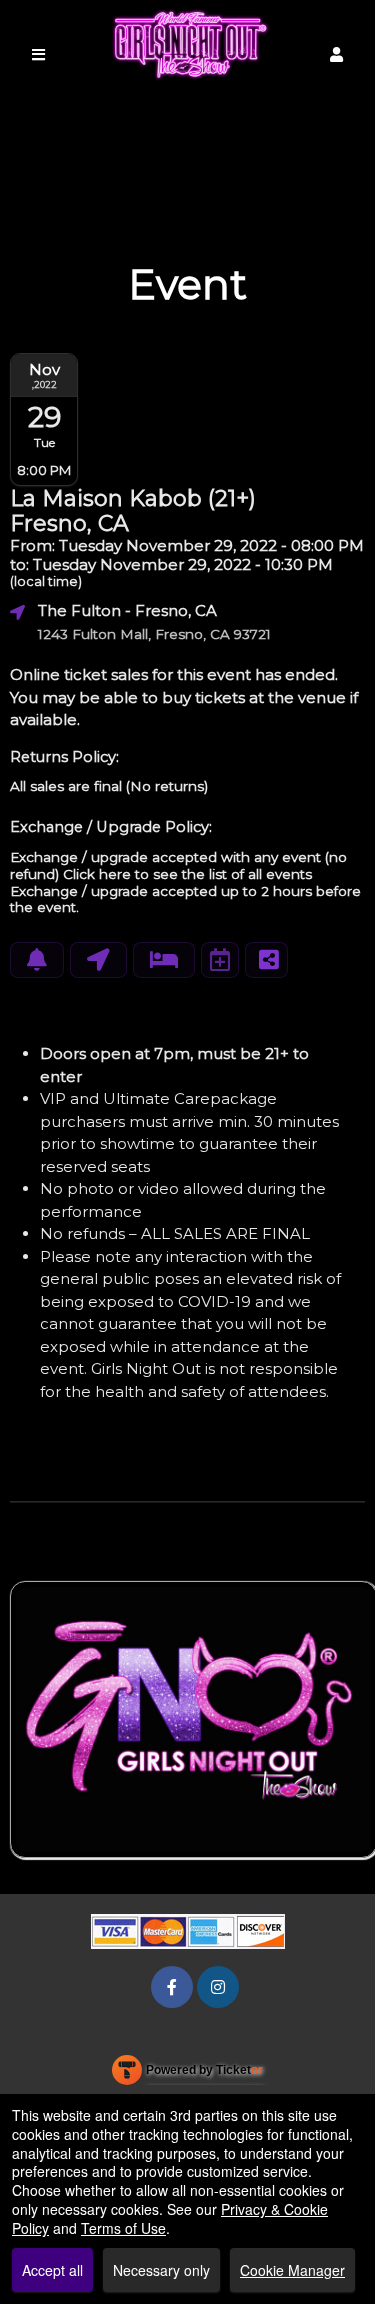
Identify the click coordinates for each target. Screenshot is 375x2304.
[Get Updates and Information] (37, 960)
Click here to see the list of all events (187, 874)
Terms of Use (123, 2228)
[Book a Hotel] (164, 960)
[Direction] (98, 960)
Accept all (52, 2270)
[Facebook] (172, 1986)
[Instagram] (218, 1986)
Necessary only (161, 2270)
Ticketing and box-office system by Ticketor (187, 2074)
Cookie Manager (292, 2270)
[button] (336, 54)
